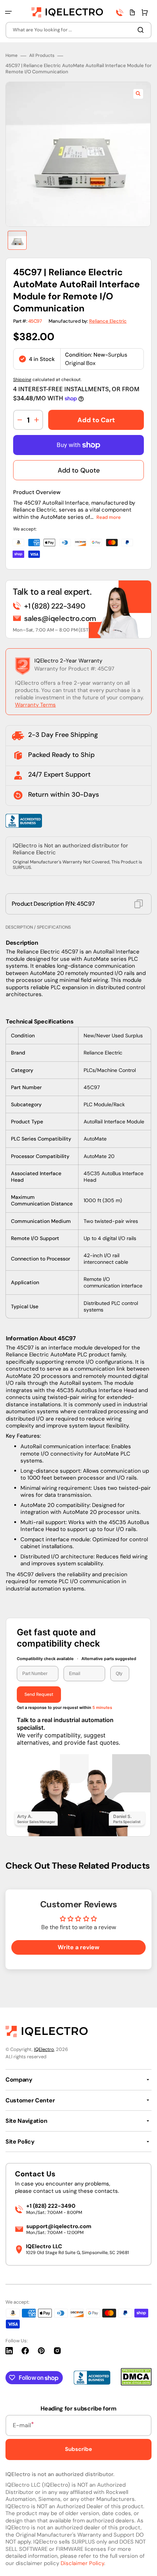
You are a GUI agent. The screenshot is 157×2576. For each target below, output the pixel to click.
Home (12, 56)
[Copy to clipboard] (139, 904)
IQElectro (44, 2049)
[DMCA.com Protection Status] (136, 2384)
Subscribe (78, 2449)
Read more (109, 517)
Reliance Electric (108, 321)
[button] (8, 12)
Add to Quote (79, 470)
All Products (42, 56)
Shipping (22, 380)
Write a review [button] (78, 1947)
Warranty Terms (35, 705)
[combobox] (78, 30)
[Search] (142, 30)
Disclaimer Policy (82, 2563)
